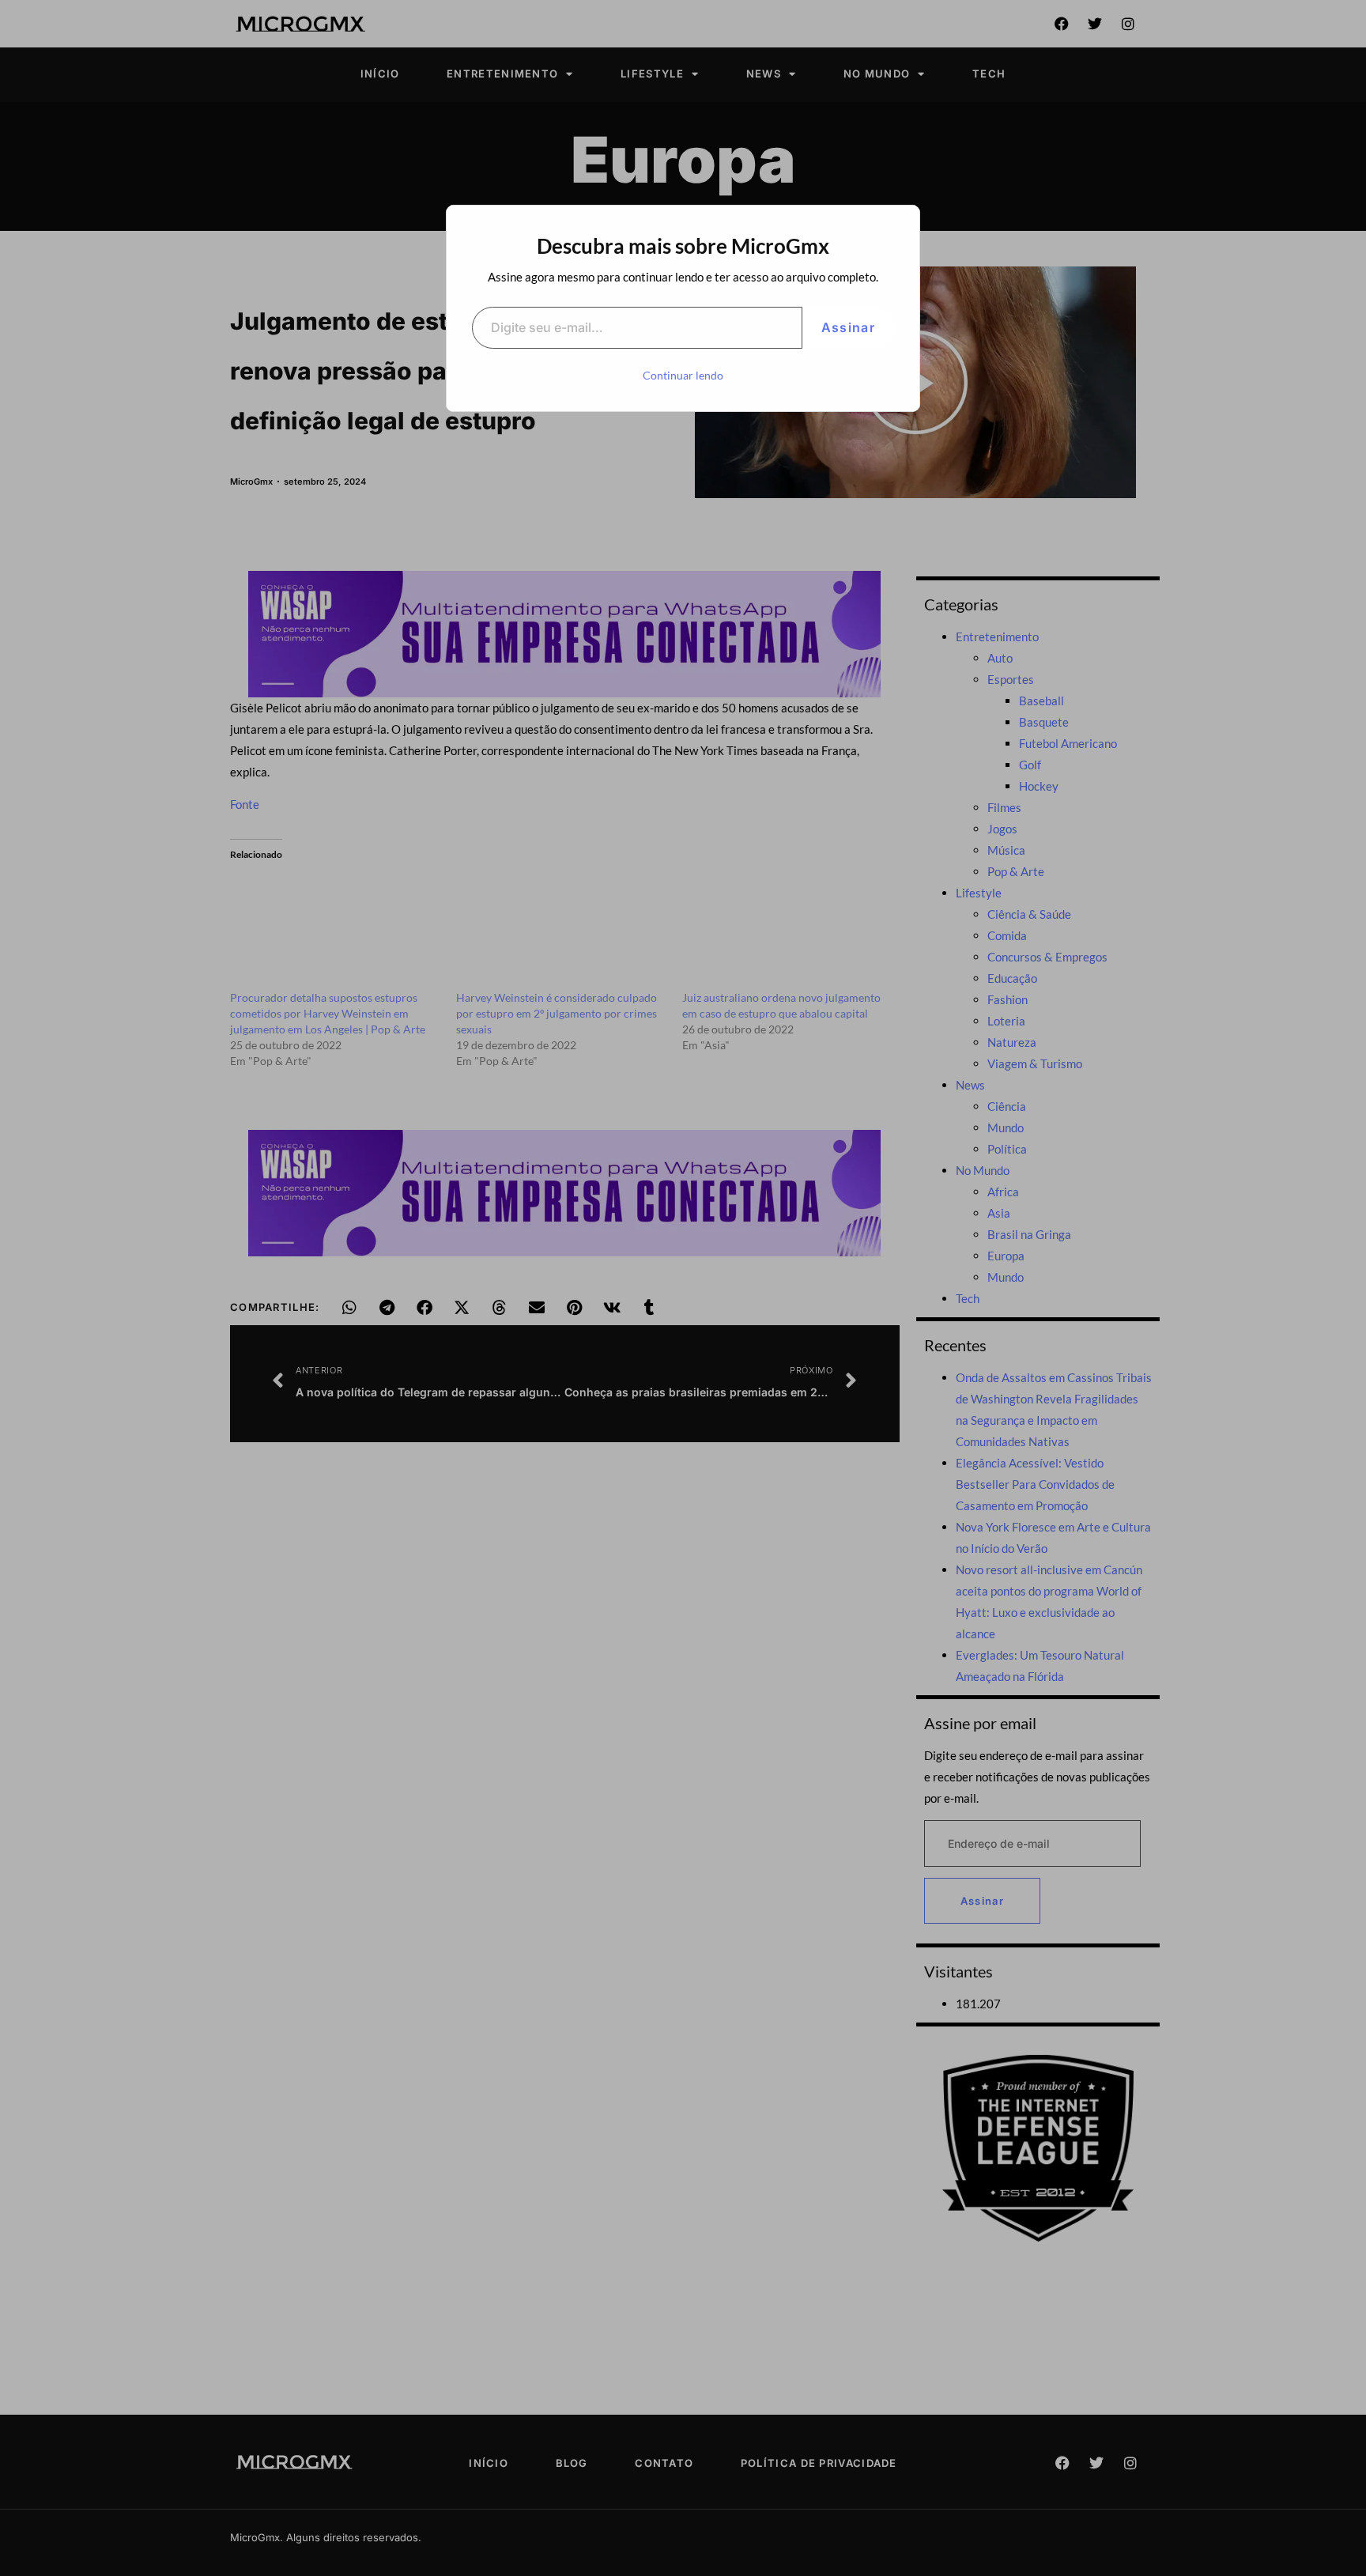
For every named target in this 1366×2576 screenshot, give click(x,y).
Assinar (848, 327)
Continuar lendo (683, 375)
